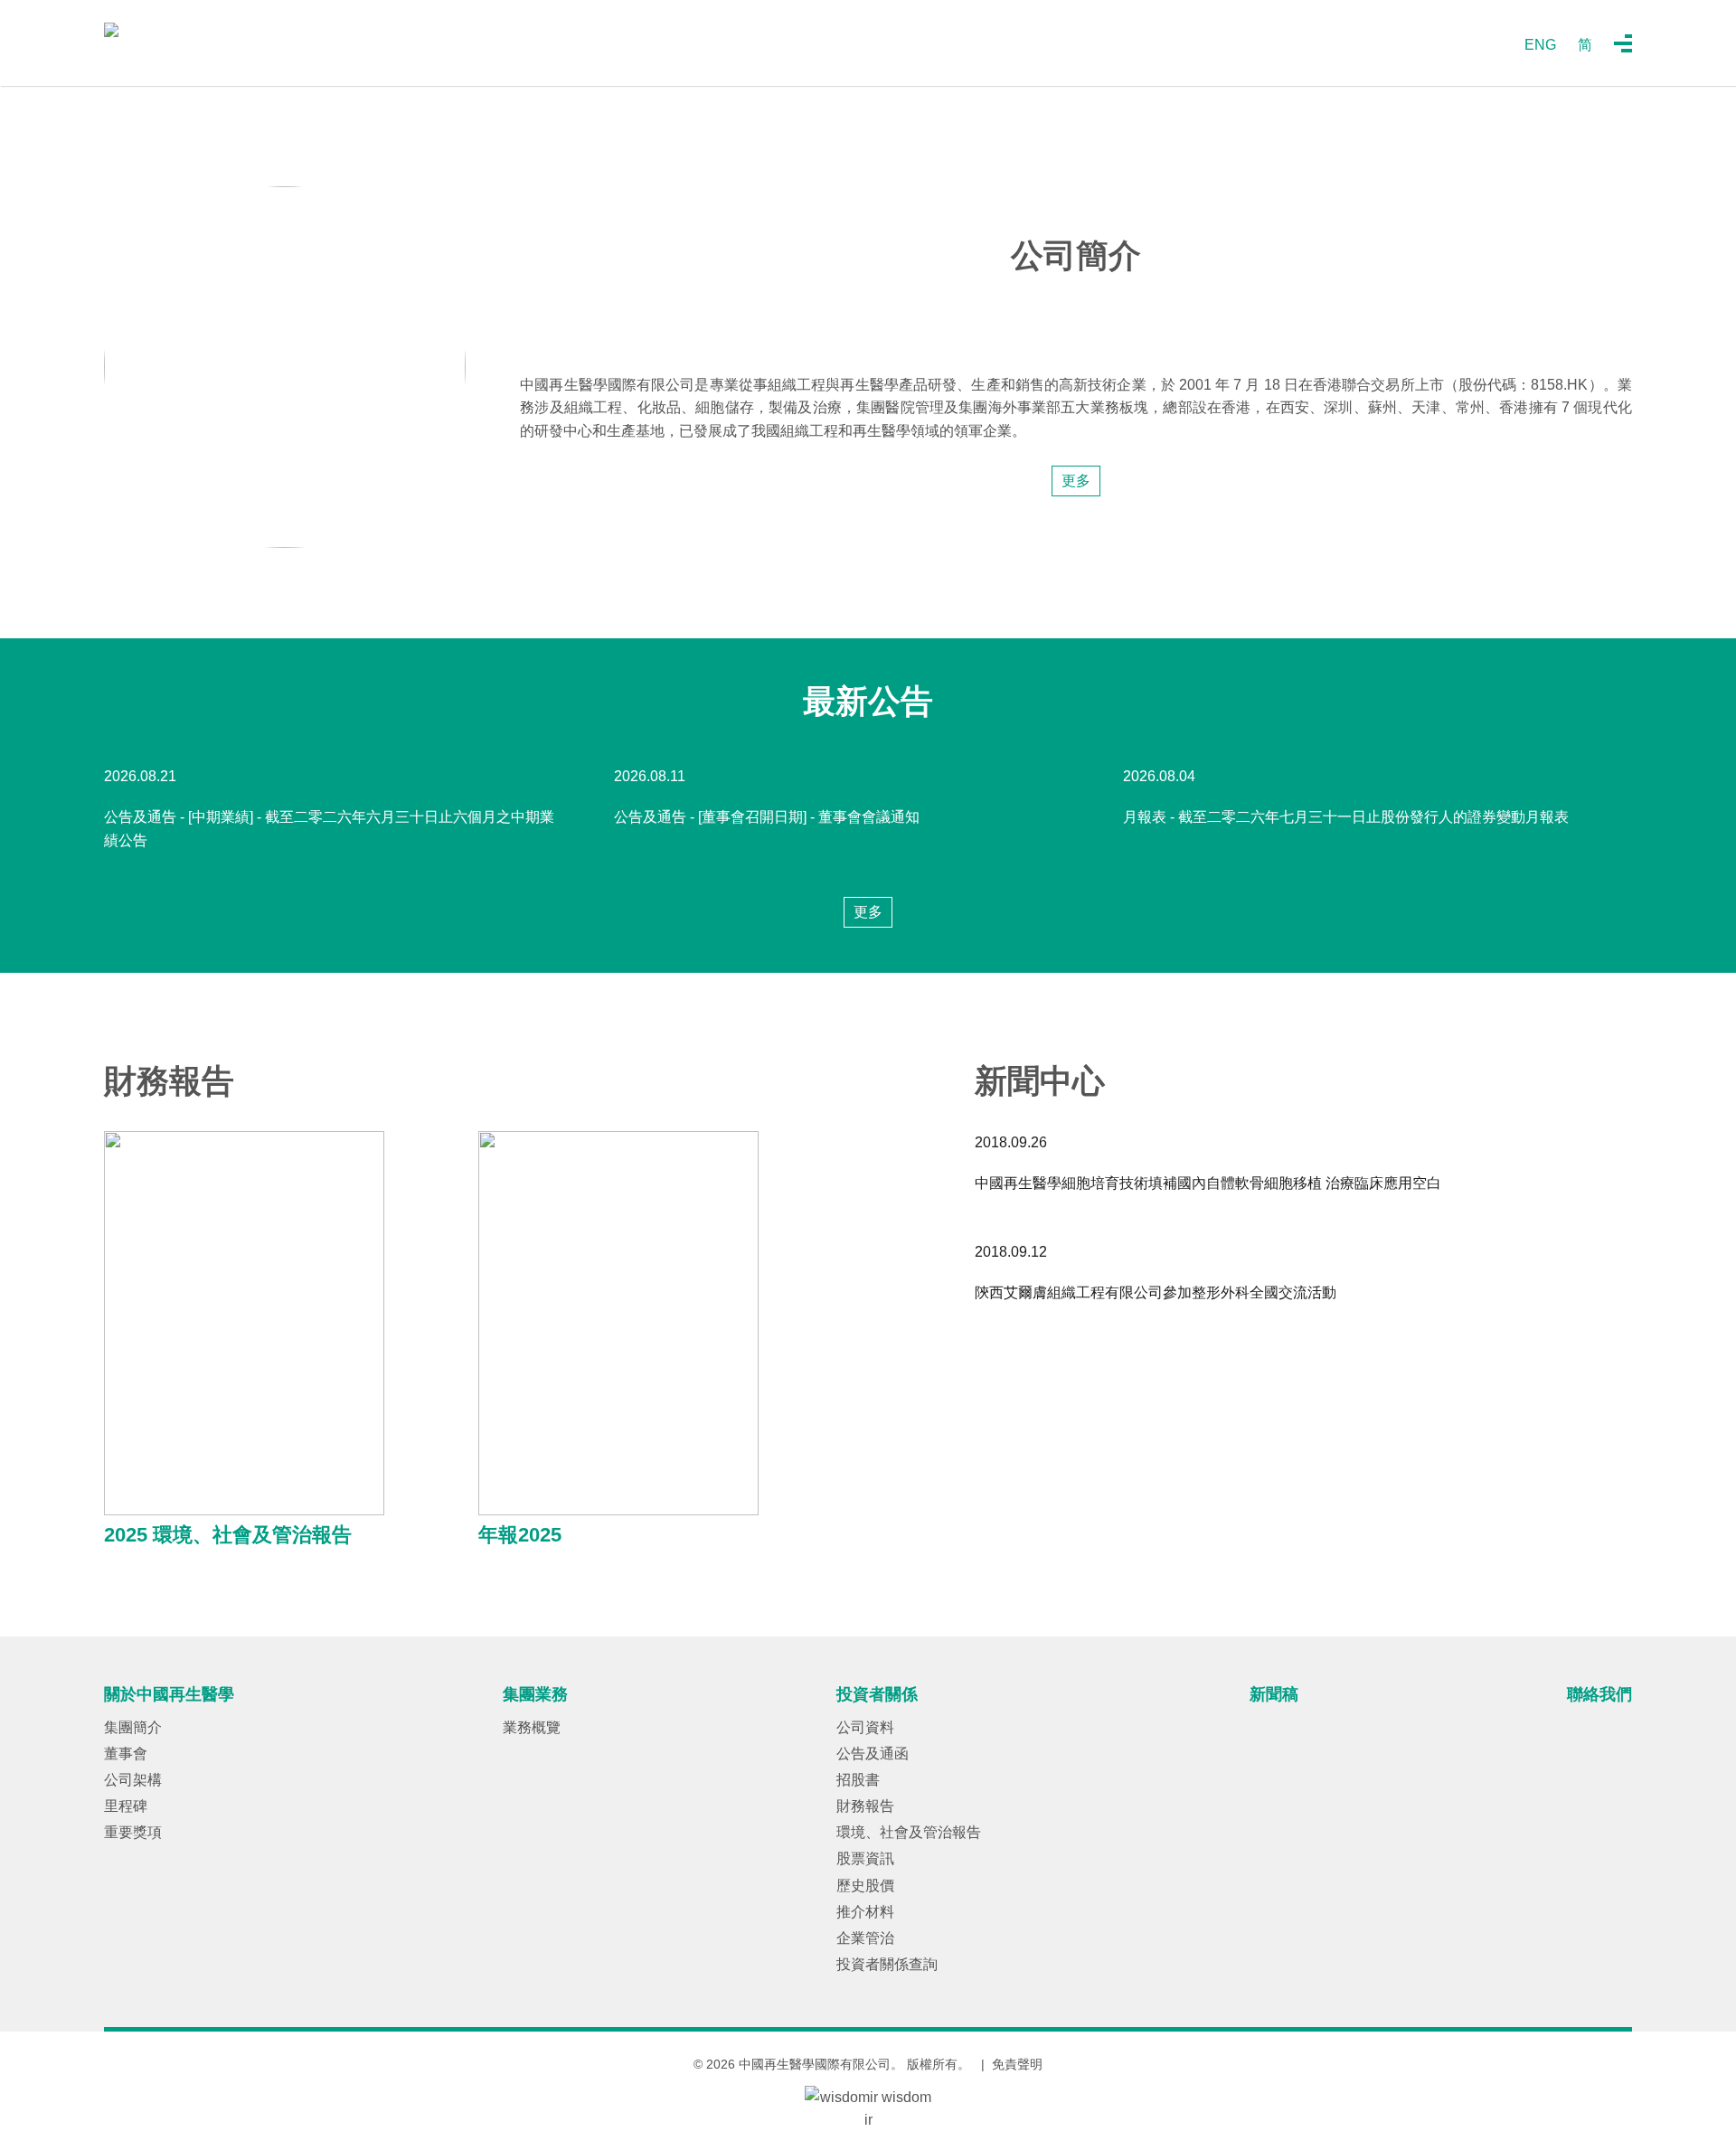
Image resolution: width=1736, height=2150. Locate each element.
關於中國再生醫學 (169, 1694)
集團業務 (535, 1694)
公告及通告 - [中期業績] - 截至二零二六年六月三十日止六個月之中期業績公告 (329, 829)
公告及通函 (873, 1754)
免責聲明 (1017, 2064)
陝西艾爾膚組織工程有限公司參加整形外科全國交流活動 (1156, 1292)
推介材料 (865, 1912)
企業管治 (865, 1938)
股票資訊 (865, 1858)
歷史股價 (865, 1886)
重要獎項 (133, 1832)
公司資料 (865, 1727)
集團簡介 (133, 1727)
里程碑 (126, 1806)
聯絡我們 (1599, 1694)
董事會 (126, 1754)
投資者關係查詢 (887, 1964)
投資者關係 (877, 1694)
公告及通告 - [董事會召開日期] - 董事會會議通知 (767, 817)
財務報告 (865, 1806)
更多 (1076, 481)
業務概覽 (532, 1727)
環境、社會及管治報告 (909, 1832)
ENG (1540, 45)
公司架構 (133, 1780)
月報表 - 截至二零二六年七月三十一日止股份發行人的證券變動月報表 (1346, 817)
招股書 (858, 1780)
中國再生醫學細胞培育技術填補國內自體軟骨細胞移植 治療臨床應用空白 (1208, 1183)
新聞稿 (1274, 1694)
